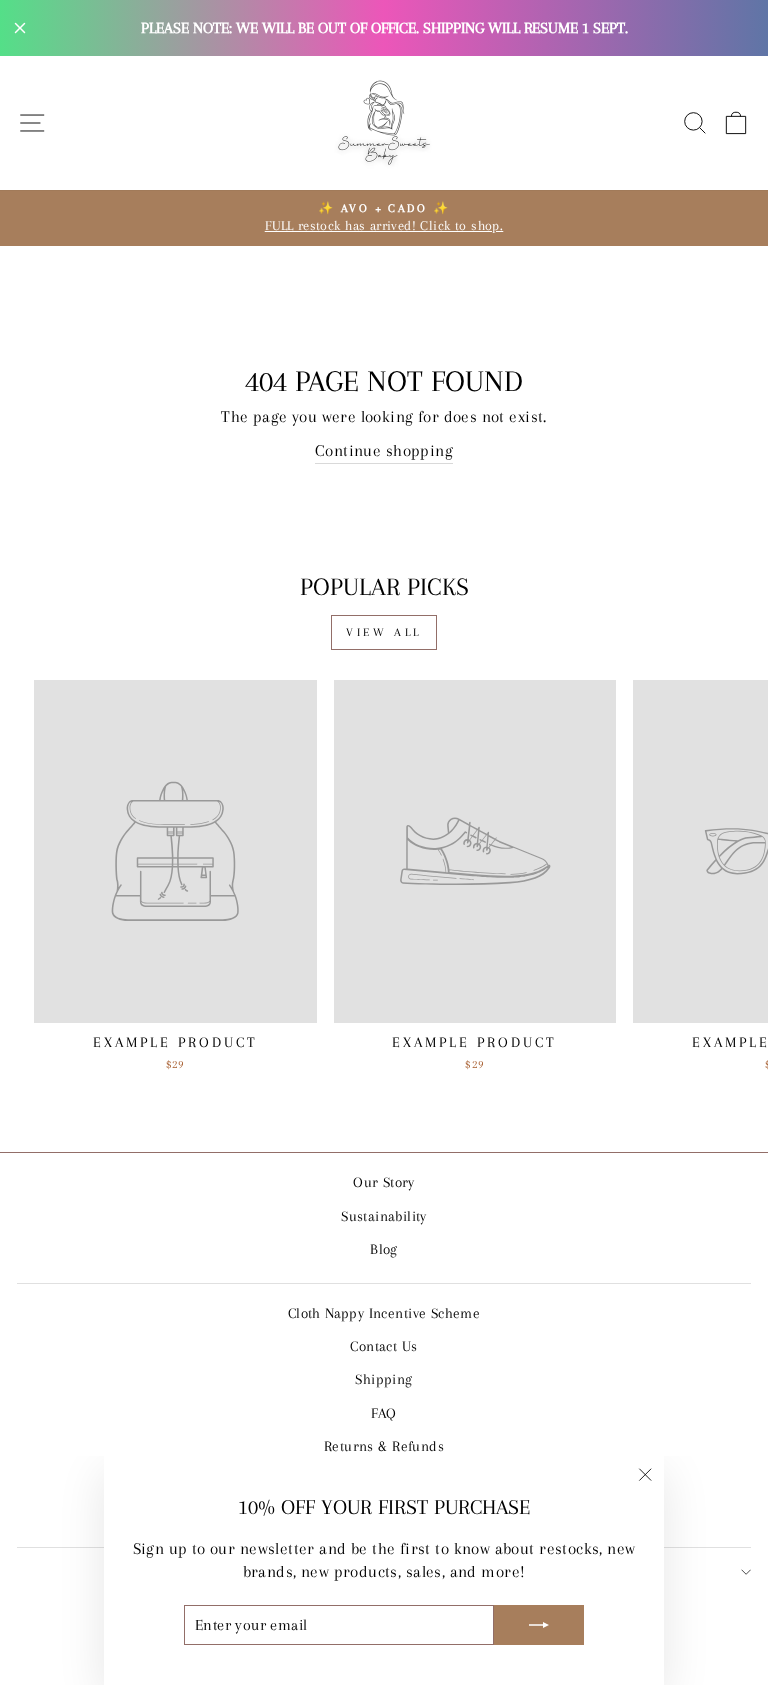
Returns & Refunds (384, 1446)
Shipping (383, 1379)
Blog (384, 1249)
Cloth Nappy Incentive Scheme (384, 1313)
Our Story (384, 1182)
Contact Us (383, 1346)
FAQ (383, 1413)
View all (384, 632)
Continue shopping (384, 451)
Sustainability (384, 1216)
